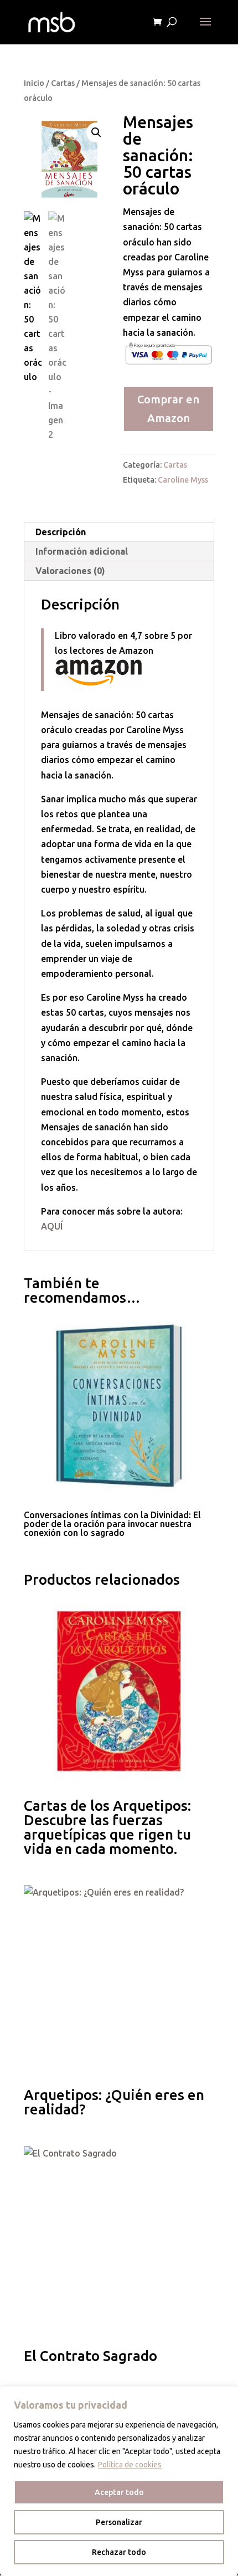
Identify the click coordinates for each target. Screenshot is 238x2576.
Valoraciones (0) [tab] (70, 571)
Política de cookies (130, 2465)
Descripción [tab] (61, 532)
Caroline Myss (183, 480)
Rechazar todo (119, 2552)
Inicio (34, 83)
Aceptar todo (119, 2492)
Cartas (63, 83)
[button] (96, 132)
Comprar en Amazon (168, 409)
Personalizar (119, 2522)
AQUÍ (53, 1226)
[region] (119, 2481)
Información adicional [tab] (82, 551)
